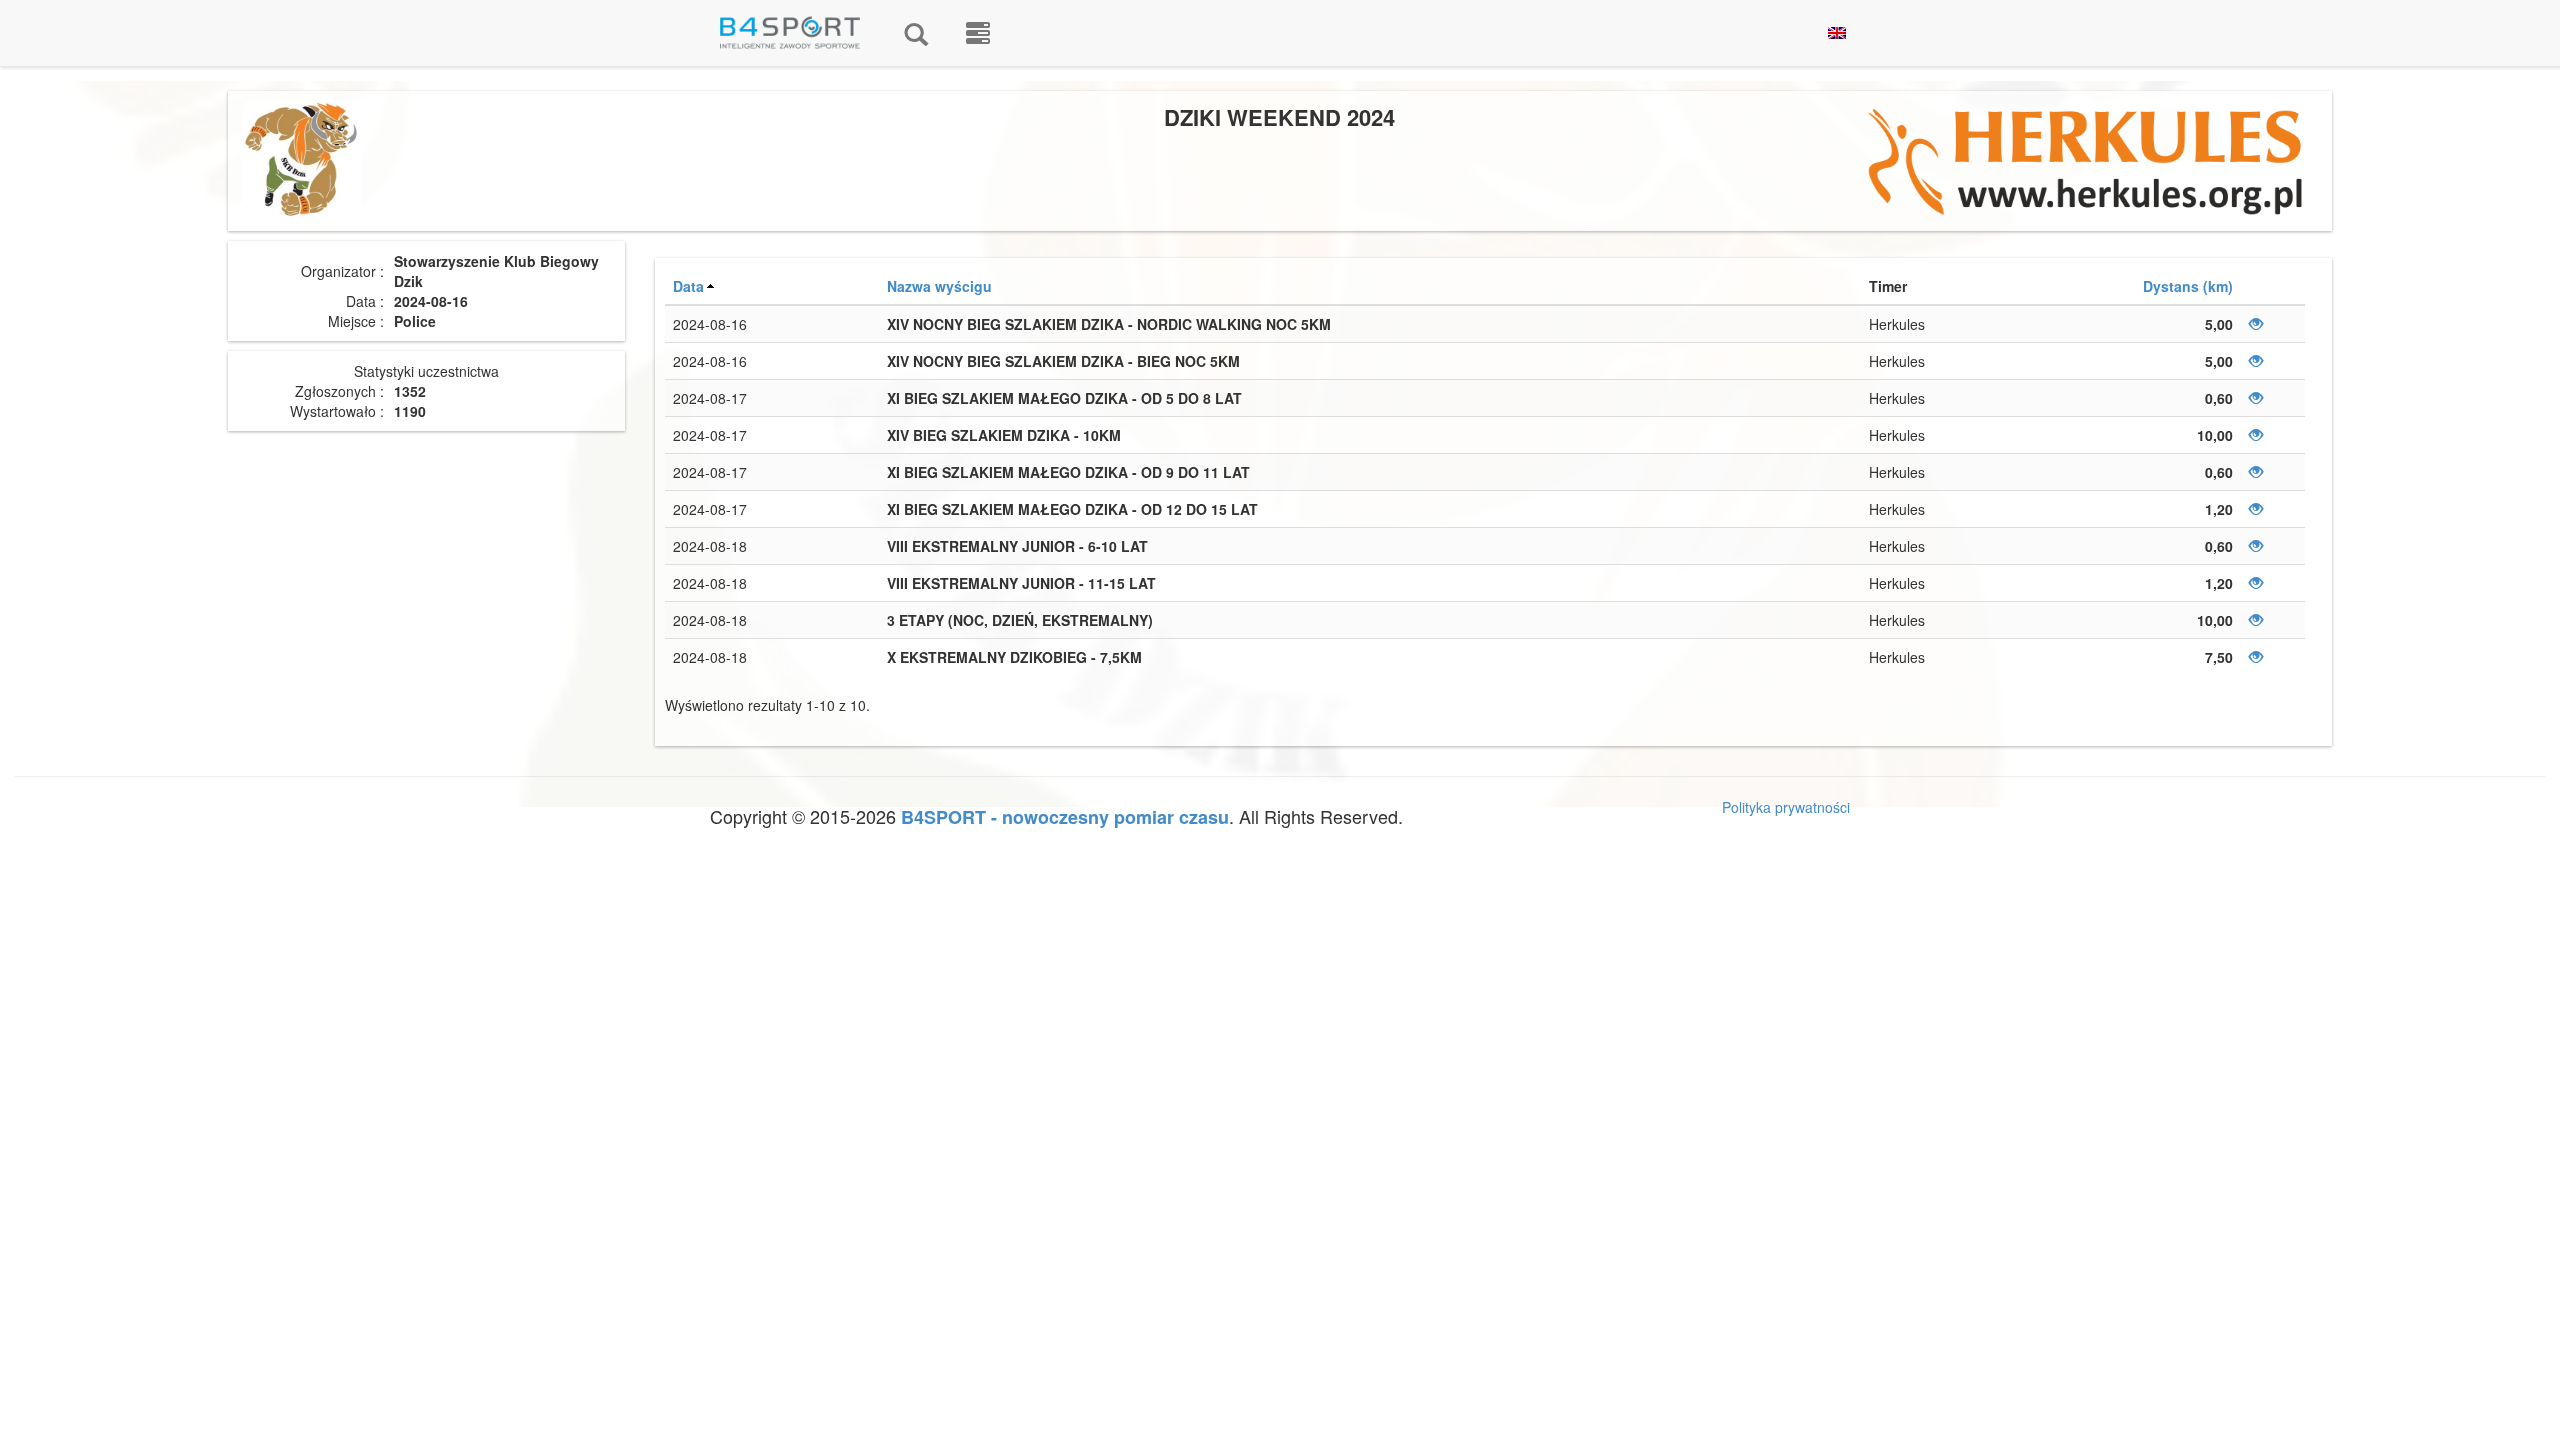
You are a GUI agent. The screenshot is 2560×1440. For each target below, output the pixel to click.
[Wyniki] (916, 33)
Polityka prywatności (1786, 807)
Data (688, 286)
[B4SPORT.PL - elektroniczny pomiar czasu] (978, 33)
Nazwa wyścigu (939, 286)
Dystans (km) (2188, 286)
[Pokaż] (2256, 324)
